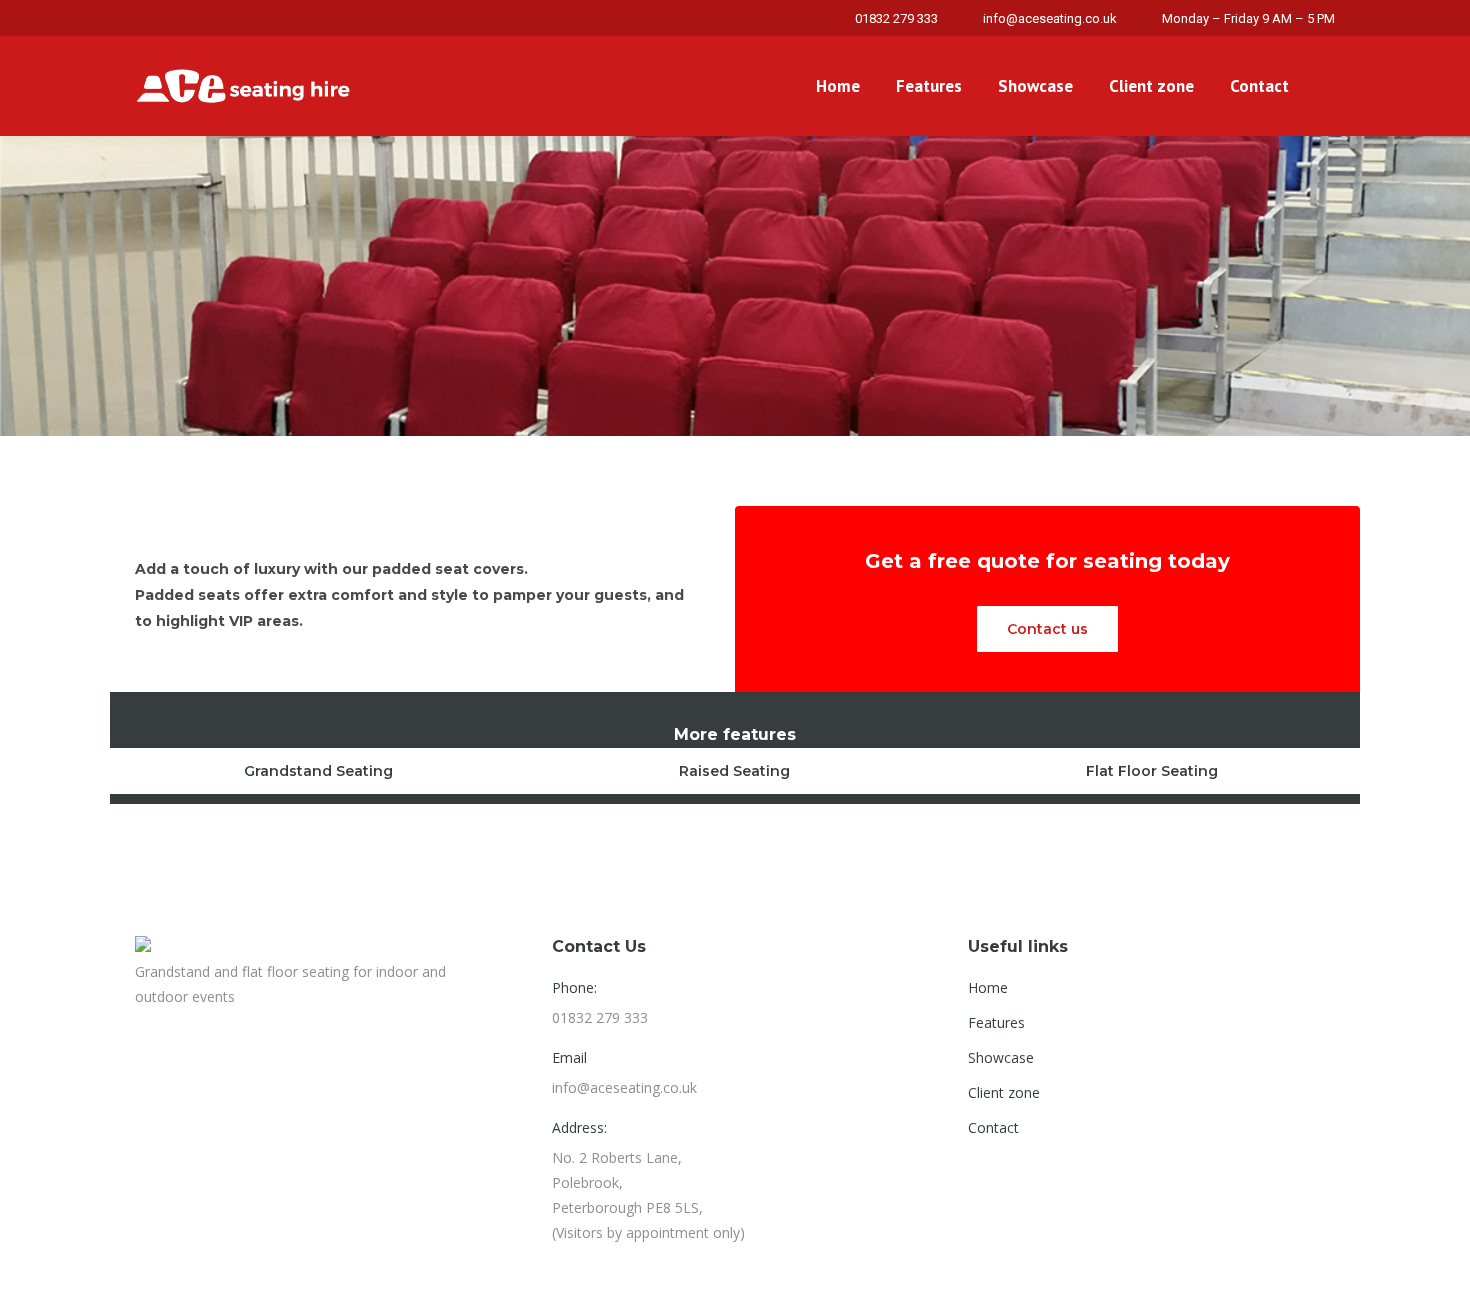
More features (735, 734)
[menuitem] (838, 86)
